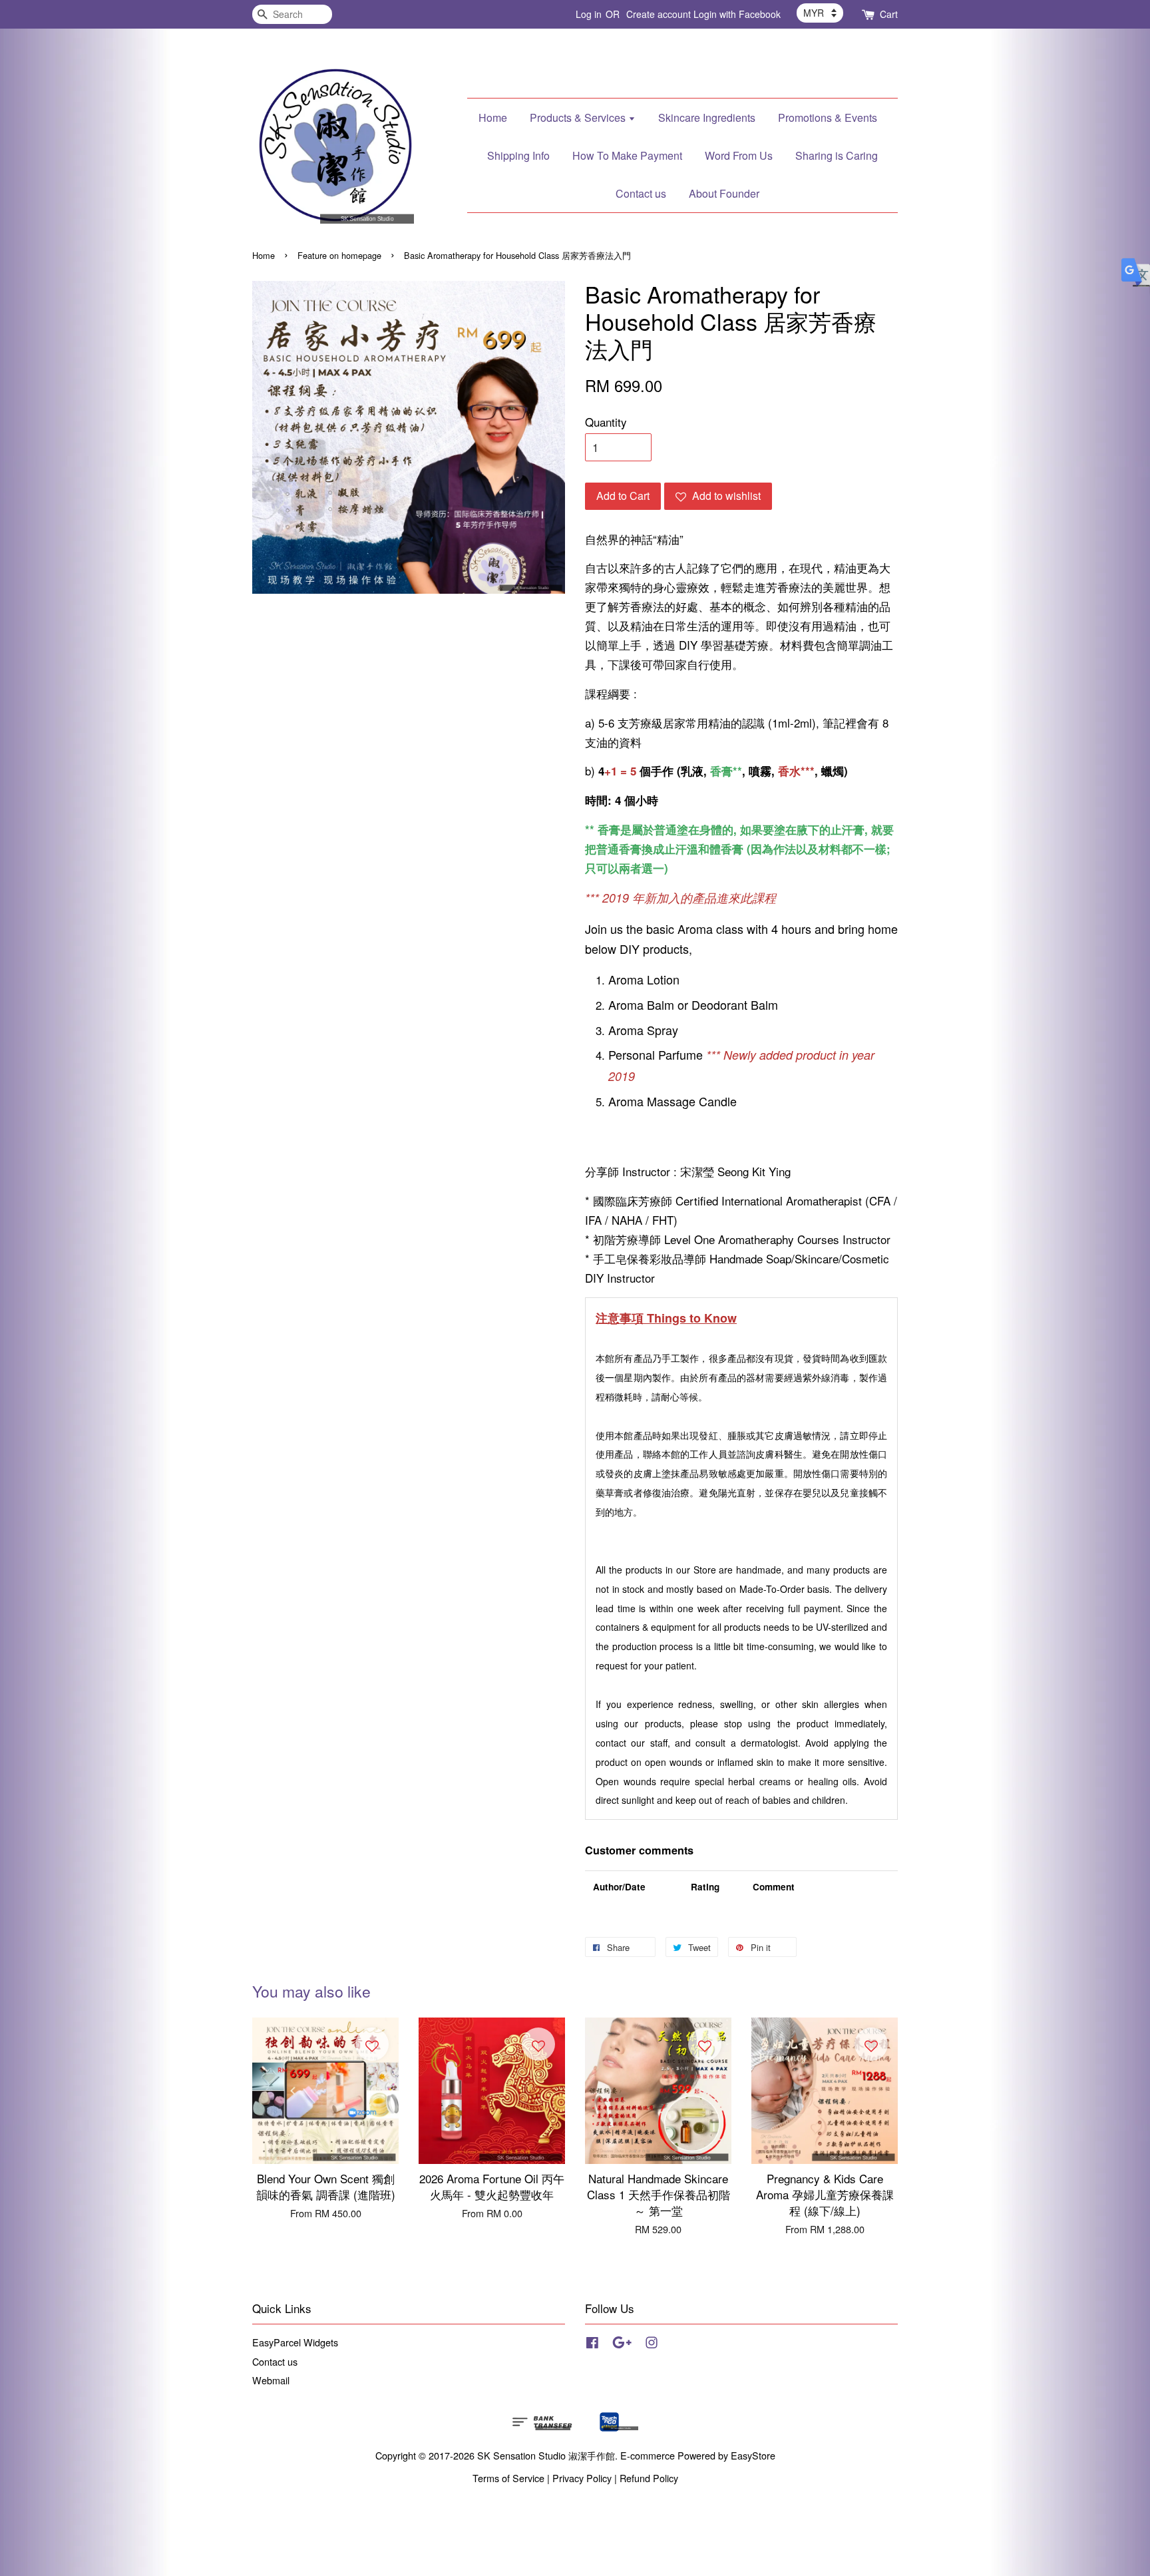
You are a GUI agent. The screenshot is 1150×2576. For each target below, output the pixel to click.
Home (493, 117)
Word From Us (739, 155)
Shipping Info (518, 155)
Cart (889, 14)
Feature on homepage (339, 255)
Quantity (606, 422)
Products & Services (579, 117)
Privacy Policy (582, 2478)
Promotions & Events (828, 117)
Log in (589, 14)
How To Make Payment (627, 155)
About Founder (724, 193)
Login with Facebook (737, 14)
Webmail (271, 2380)
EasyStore (753, 2455)
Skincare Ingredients (707, 117)
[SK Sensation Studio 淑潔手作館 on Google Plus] (622, 2344)
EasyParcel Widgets (295, 2342)
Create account (659, 14)
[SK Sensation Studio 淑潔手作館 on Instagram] (652, 2344)
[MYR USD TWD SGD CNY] (820, 13)
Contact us (641, 193)
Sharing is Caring (837, 155)
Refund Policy (649, 2478)
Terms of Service (508, 2478)
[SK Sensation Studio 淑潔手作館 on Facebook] (592, 2344)
